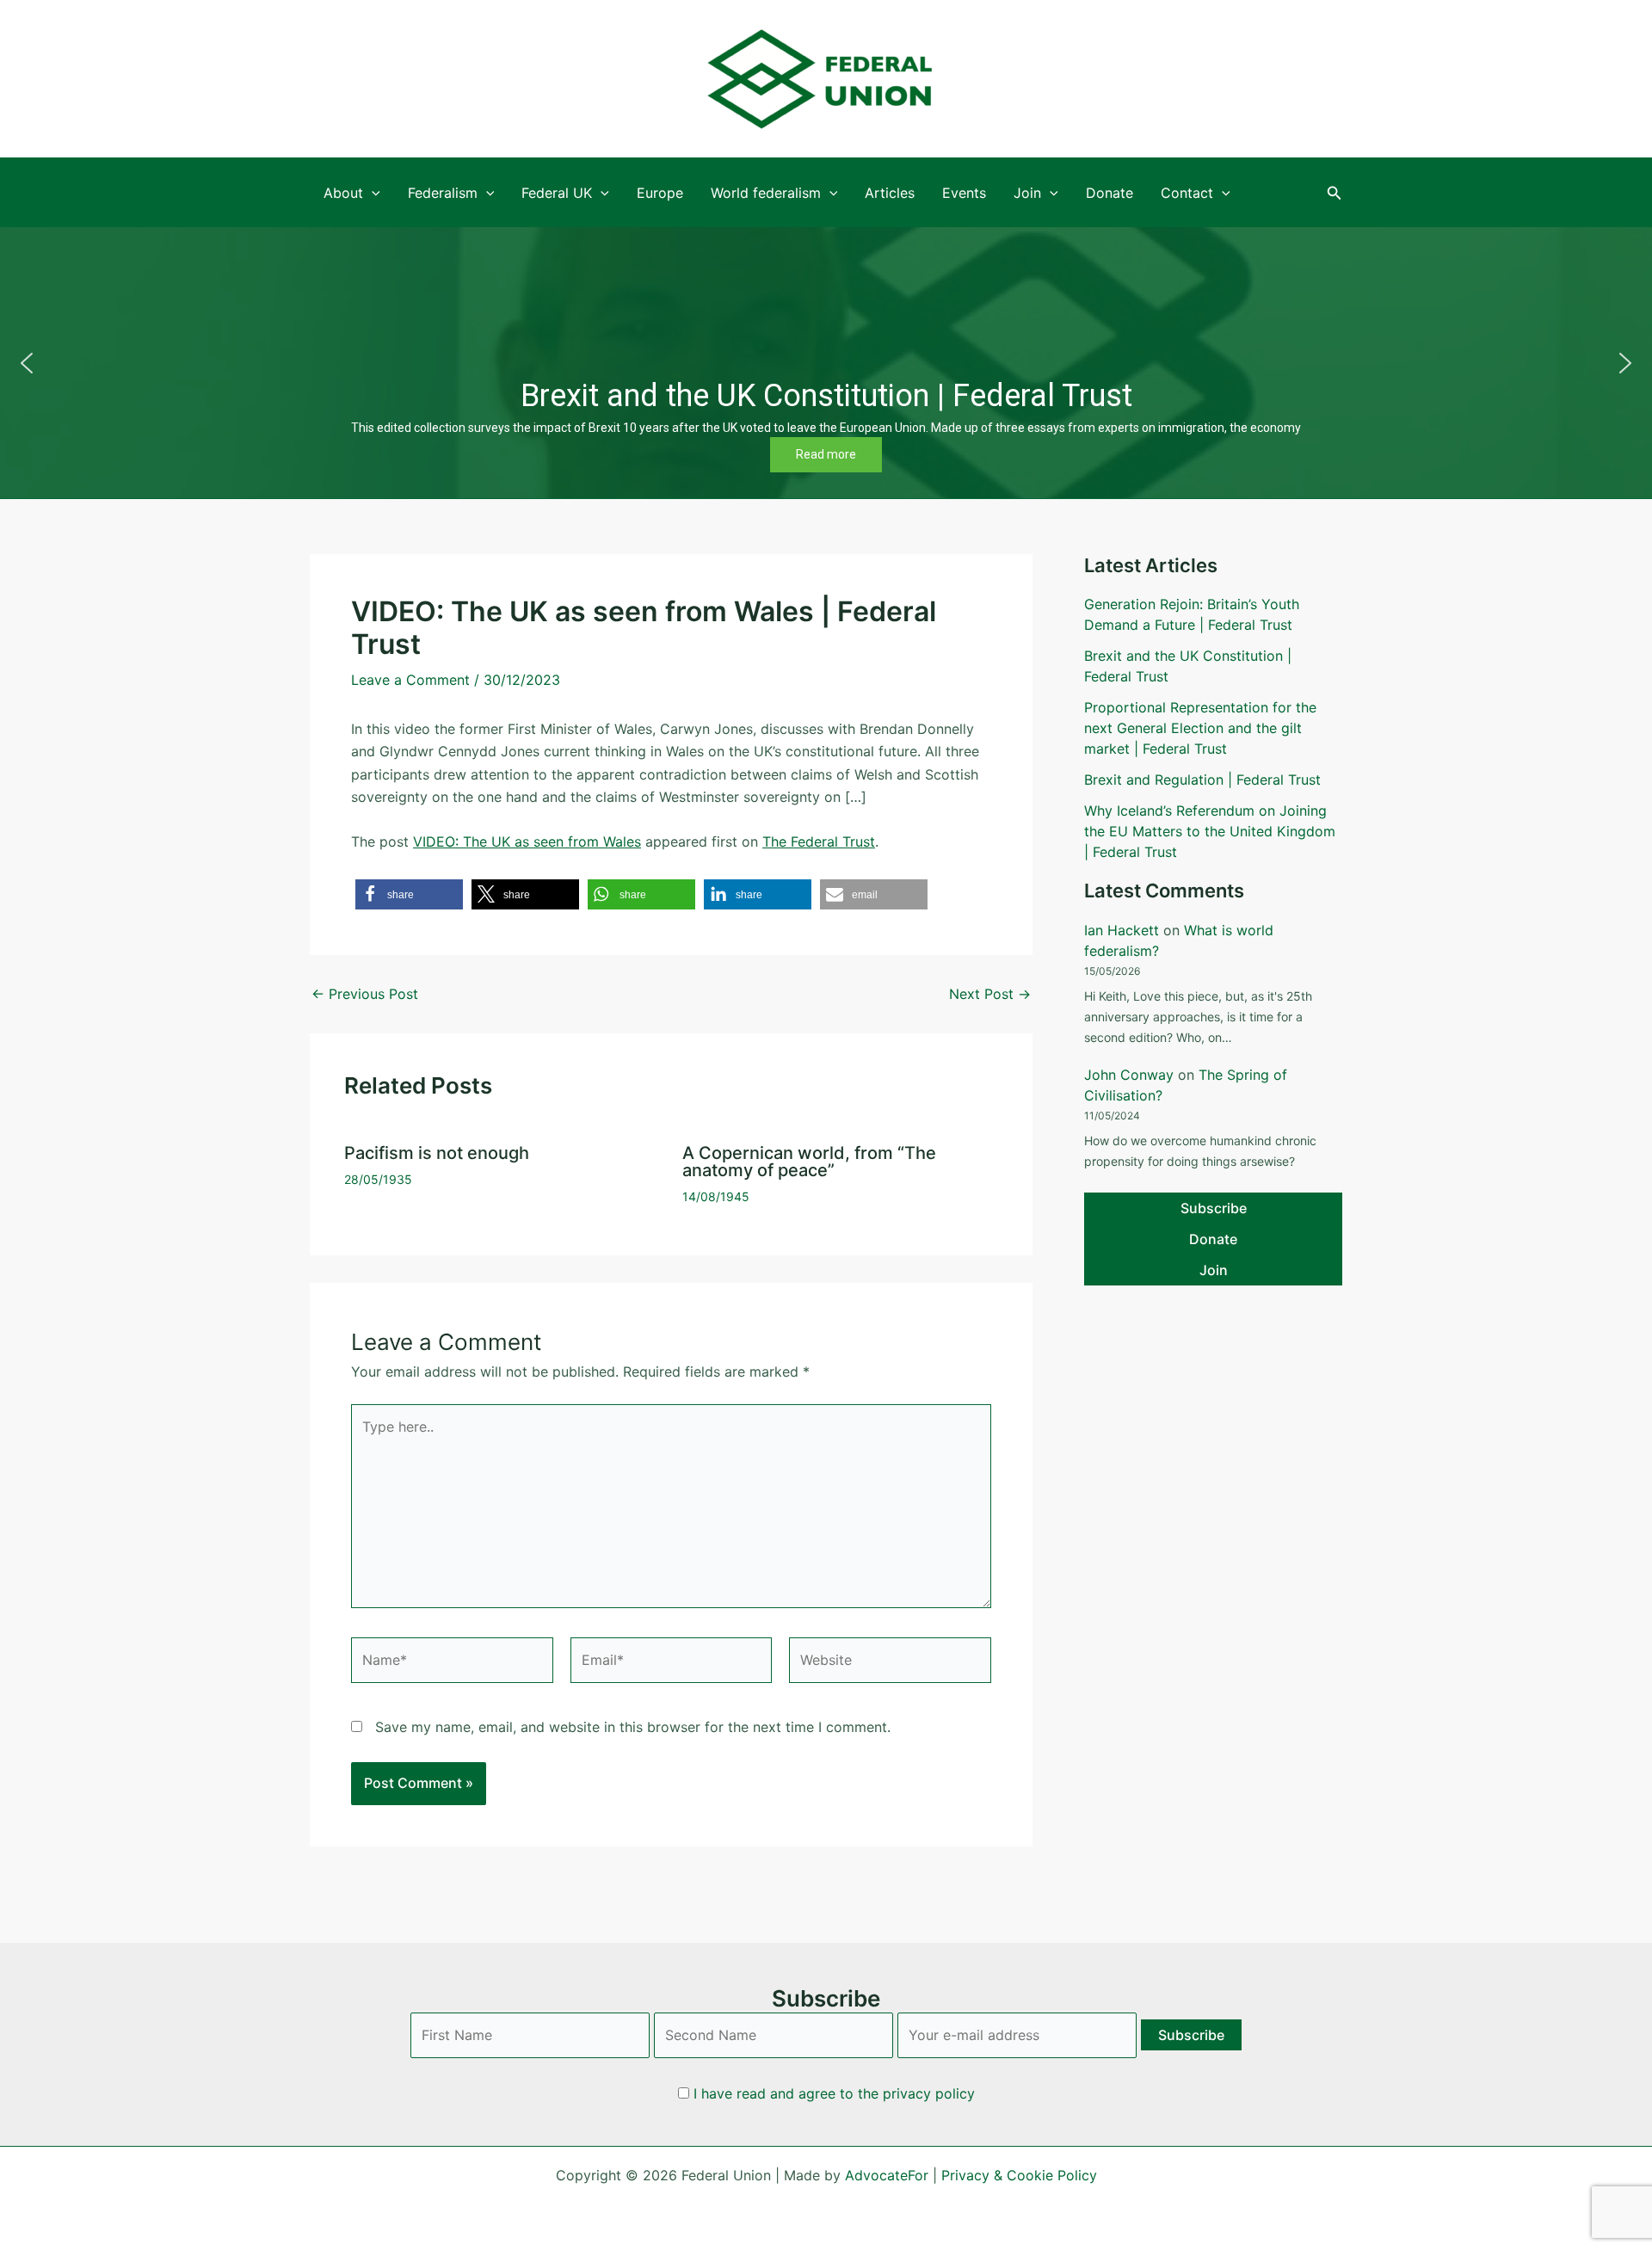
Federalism (443, 193)
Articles (890, 193)
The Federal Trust (819, 841)
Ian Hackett (1122, 930)
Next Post (990, 994)
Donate (1110, 193)
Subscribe (1214, 1208)
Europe (660, 193)
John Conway (1129, 1075)
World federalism (766, 193)
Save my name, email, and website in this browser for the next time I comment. (633, 1727)
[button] (1335, 193)
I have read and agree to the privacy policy (834, 2093)
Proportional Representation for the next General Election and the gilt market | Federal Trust (1200, 728)
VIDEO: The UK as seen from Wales (527, 841)
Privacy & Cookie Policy (1019, 2175)
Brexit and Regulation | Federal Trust (1202, 780)
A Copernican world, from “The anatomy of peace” (809, 1162)
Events (964, 193)
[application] (372, 193)
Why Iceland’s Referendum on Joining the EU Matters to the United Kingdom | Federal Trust (1210, 831)
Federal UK (557, 193)
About (343, 193)
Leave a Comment (410, 680)
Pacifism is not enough (437, 1153)
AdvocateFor (887, 2175)
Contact (1187, 193)
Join (1027, 193)
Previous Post (365, 994)
